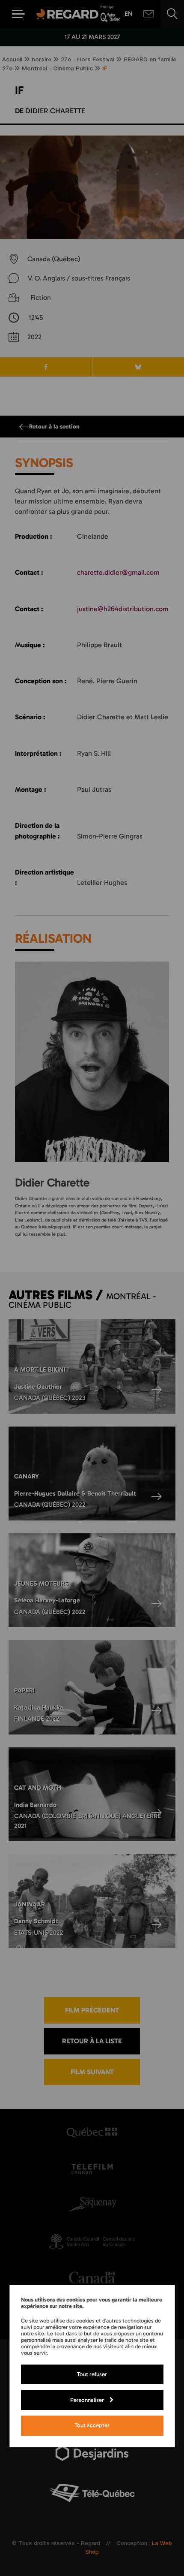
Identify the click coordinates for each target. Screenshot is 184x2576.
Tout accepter (92, 2425)
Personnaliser (87, 2400)
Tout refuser (92, 2374)
